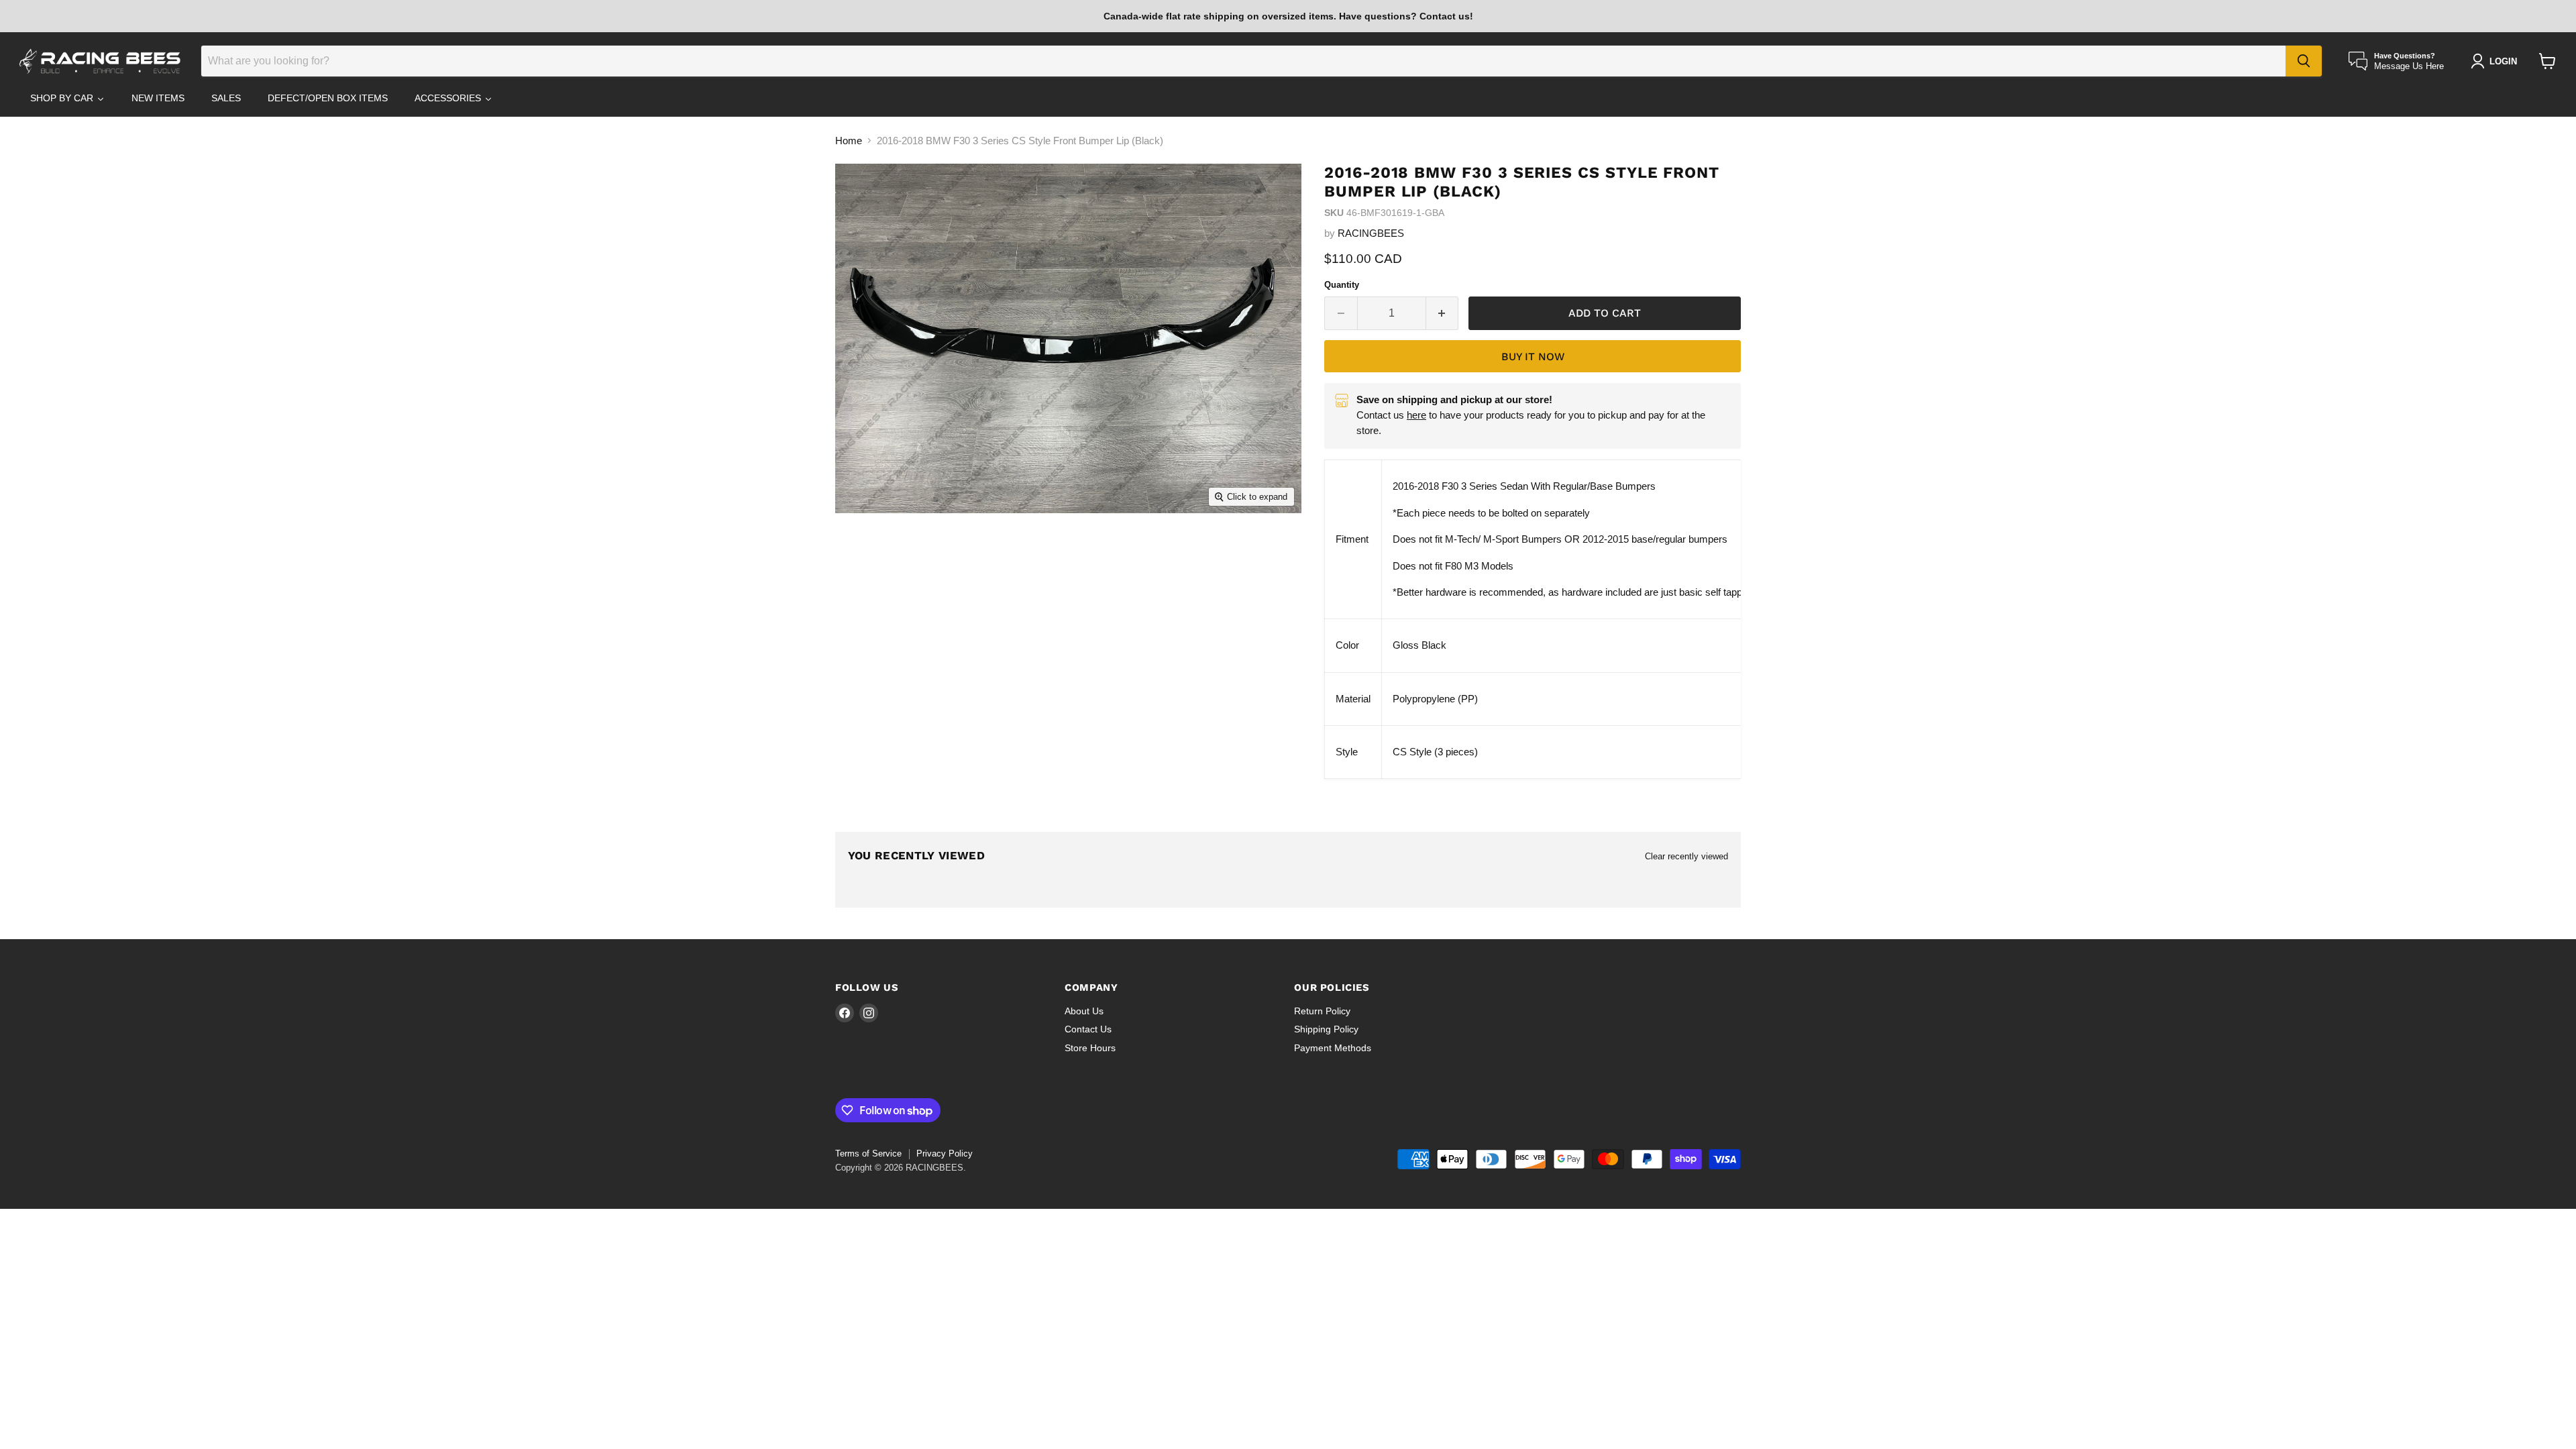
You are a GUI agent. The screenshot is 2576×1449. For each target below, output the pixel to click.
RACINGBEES (1371, 233)
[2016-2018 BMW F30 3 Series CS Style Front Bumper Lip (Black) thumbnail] (869, 552)
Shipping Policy (1326, 1029)
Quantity (1342, 285)
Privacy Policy (945, 1153)
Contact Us (1088, 1029)
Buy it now (1533, 357)
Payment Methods (1333, 1048)
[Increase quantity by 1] (1443, 313)
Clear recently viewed (1686, 856)
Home (849, 141)
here (1416, 415)
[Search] (2304, 61)
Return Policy (1322, 1011)
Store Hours (1090, 1048)
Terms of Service (868, 1153)
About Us (1084, 1011)
